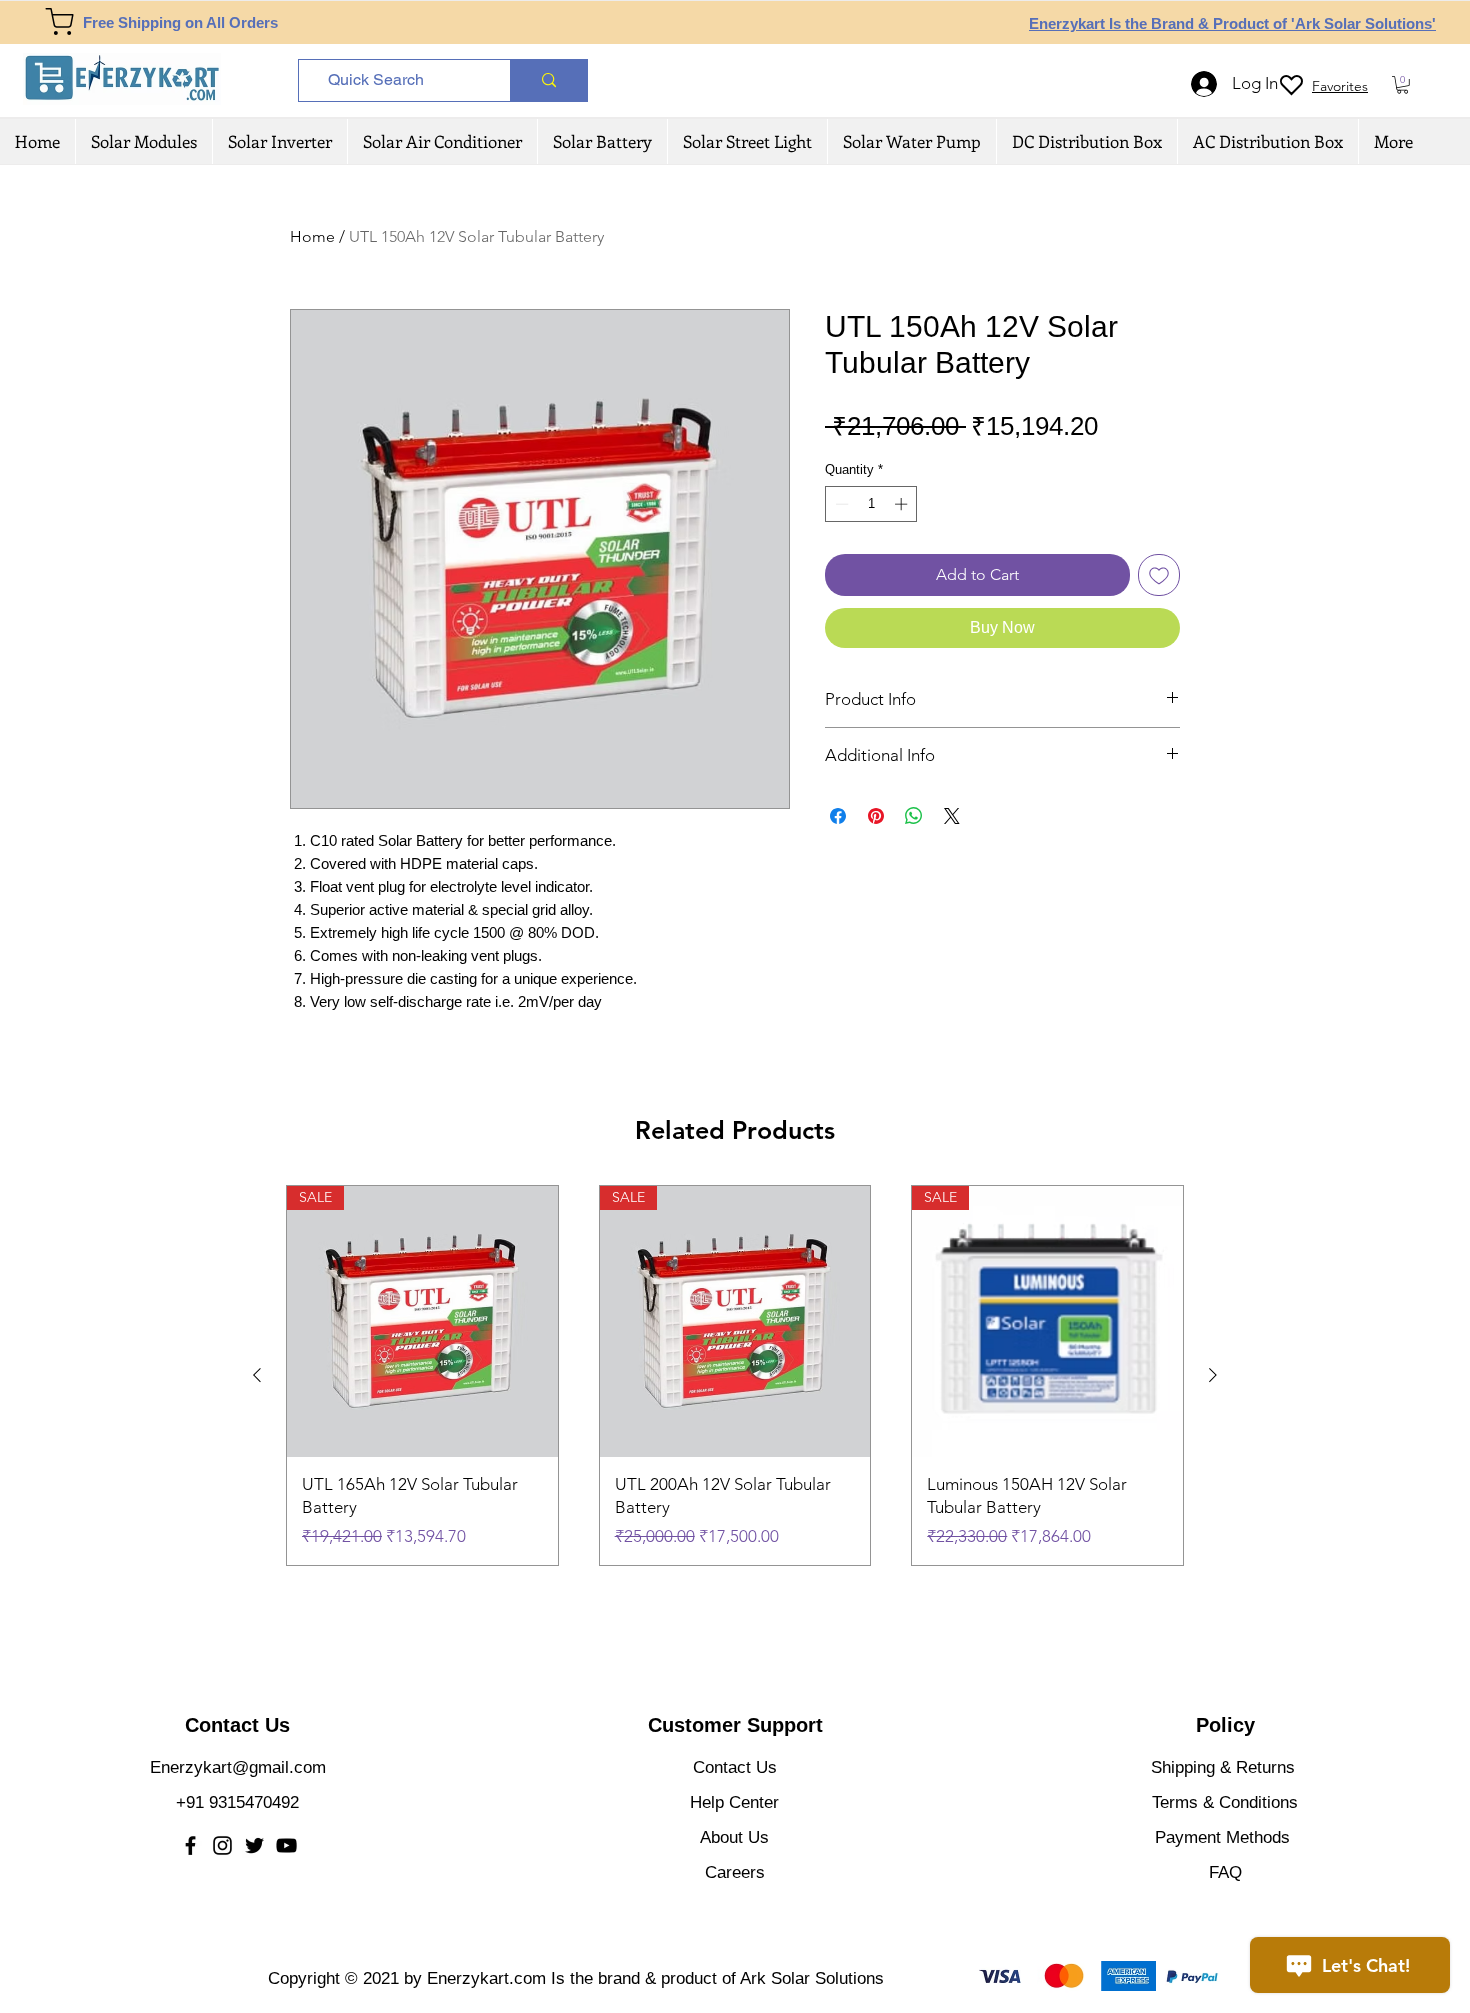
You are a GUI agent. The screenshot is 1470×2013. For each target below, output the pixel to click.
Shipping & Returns (1223, 1767)
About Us (734, 1837)
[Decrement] (840, 504)
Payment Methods (1225, 1837)
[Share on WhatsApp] (914, 816)
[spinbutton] (871, 504)
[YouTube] (286, 1845)
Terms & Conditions (1225, 1802)
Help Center (734, 1802)
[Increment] (903, 504)
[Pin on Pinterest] (876, 816)
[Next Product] (1213, 1375)
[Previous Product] (257, 1375)
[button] (1402, 85)
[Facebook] (190, 1845)
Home (312, 236)
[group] (735, 1375)
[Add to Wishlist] (1159, 575)
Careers (735, 1872)
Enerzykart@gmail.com (238, 1767)
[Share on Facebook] (838, 816)
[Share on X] (952, 816)
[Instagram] (222, 1845)
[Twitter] (254, 1845)
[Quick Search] (548, 80)
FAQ (1225, 1872)
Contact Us (735, 1767)
